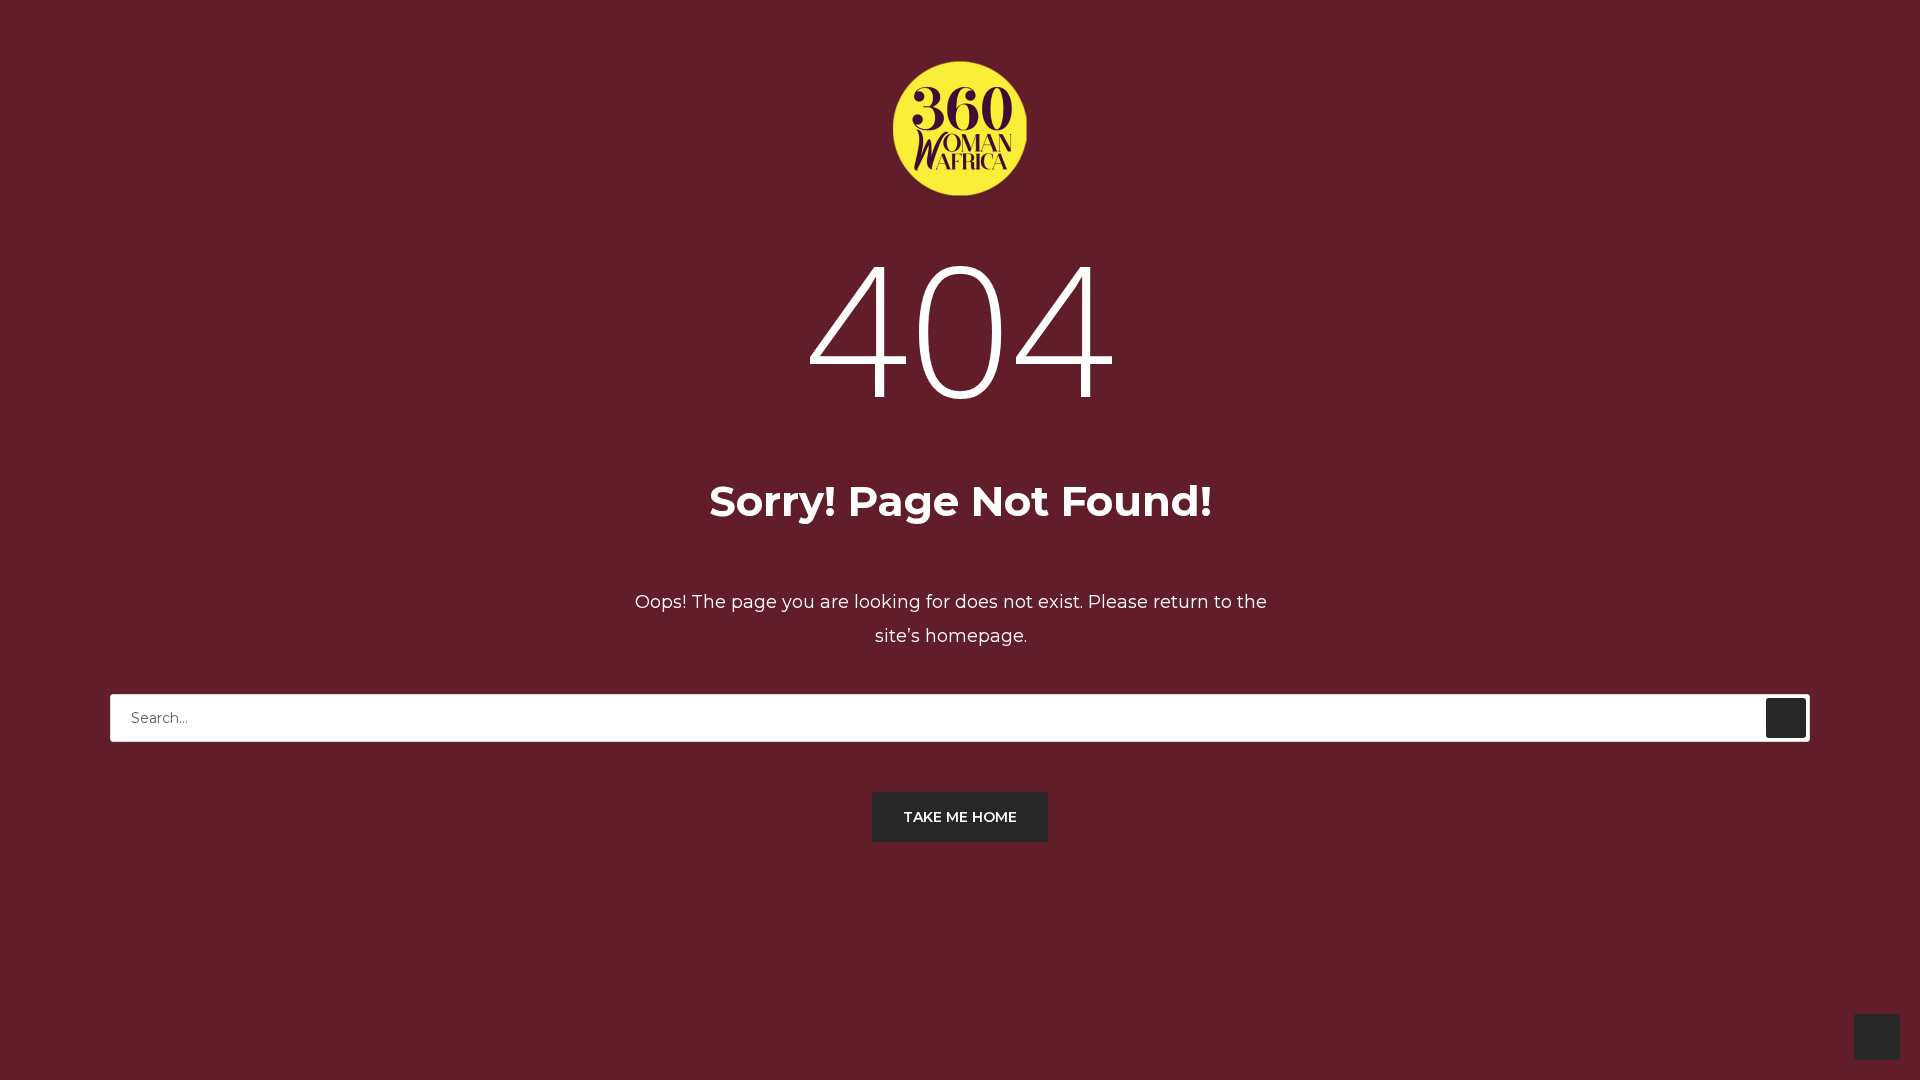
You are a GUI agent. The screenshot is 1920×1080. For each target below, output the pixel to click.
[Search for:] (960, 717)
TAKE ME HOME (960, 817)
